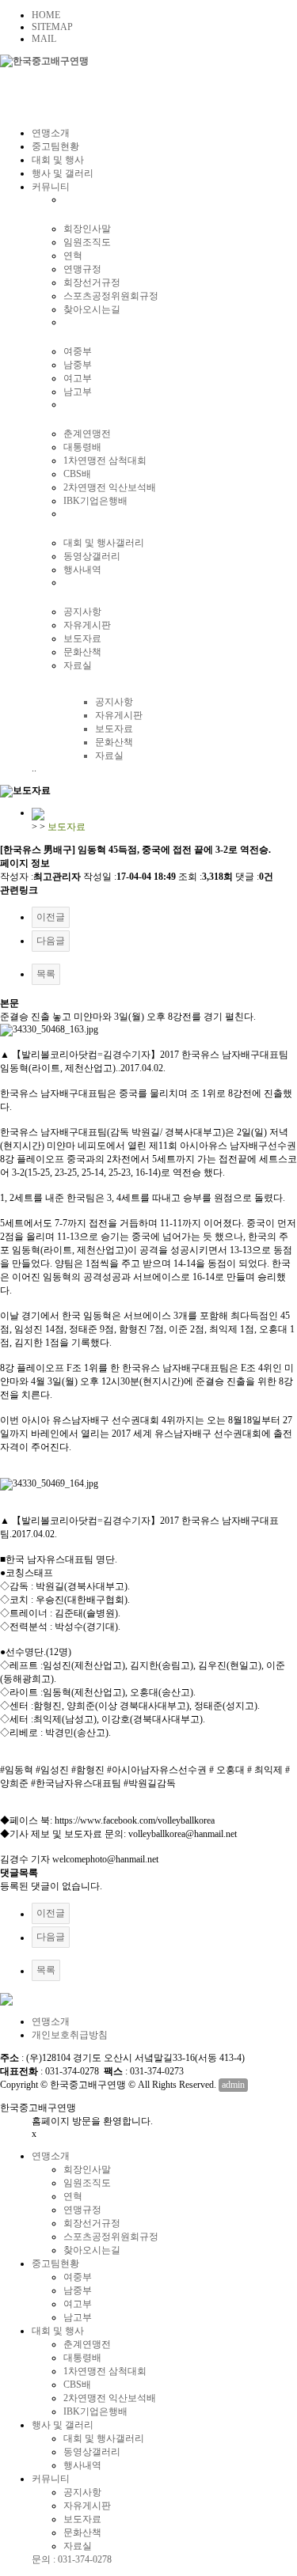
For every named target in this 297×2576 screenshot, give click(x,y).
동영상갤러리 (92, 556)
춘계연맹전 (87, 434)
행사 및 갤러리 (63, 173)
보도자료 (82, 638)
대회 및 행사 (58, 160)
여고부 (78, 378)
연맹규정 (82, 269)
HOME (46, 15)
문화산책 (82, 652)
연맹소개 (51, 133)
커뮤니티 (51, 187)
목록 (46, 974)
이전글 (51, 917)
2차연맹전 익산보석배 (110, 487)
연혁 (73, 256)
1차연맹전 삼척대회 (105, 460)
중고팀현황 (55, 146)
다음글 (51, 941)
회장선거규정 (92, 282)
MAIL (44, 39)
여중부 (78, 351)
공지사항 (82, 612)
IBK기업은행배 (95, 501)
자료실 (78, 665)
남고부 (78, 392)
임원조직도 (87, 242)
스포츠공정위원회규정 (111, 296)
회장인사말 (87, 229)
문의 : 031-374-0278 (72, 2559)
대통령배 (82, 447)
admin (233, 2085)
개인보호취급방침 (70, 2035)
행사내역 (82, 570)
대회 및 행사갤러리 (104, 543)
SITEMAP (52, 27)
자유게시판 (87, 625)
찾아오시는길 (92, 309)
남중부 (78, 365)
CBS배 (77, 474)
